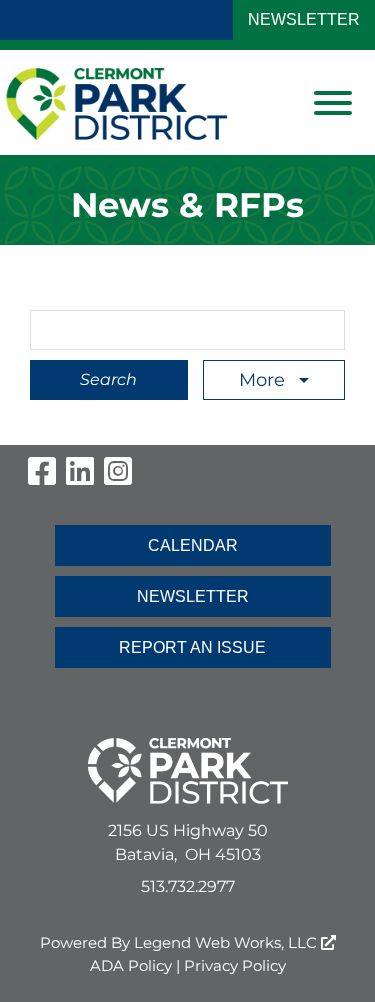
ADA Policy (131, 965)
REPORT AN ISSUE (192, 647)
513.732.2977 (188, 886)
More (264, 380)
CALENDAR (193, 545)
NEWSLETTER (304, 19)
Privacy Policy (235, 965)
